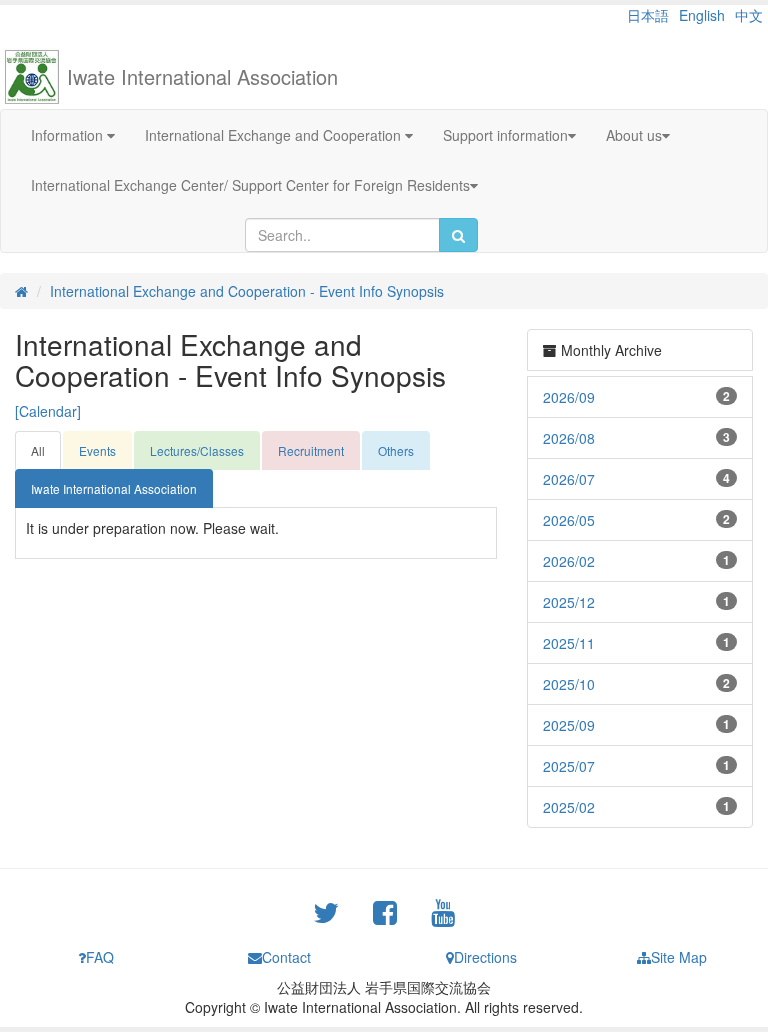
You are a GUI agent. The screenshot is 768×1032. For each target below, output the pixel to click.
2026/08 (569, 438)
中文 (749, 15)
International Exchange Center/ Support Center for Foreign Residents (250, 185)
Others (396, 450)
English (702, 15)
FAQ (100, 957)
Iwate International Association (202, 76)
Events (97, 450)
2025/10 (569, 684)
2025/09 (569, 725)
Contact (286, 957)
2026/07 (569, 479)
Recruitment (311, 450)
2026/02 (569, 561)
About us (634, 135)
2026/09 (569, 397)
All (38, 450)
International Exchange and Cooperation (275, 135)
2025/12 (569, 602)
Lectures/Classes (197, 450)
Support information (505, 135)
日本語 (648, 15)
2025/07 (569, 766)
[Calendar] (48, 411)
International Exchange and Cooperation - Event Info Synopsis (247, 291)
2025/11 (569, 643)
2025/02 (569, 807)
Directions (485, 957)
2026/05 (569, 520)
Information (69, 135)
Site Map (679, 957)
